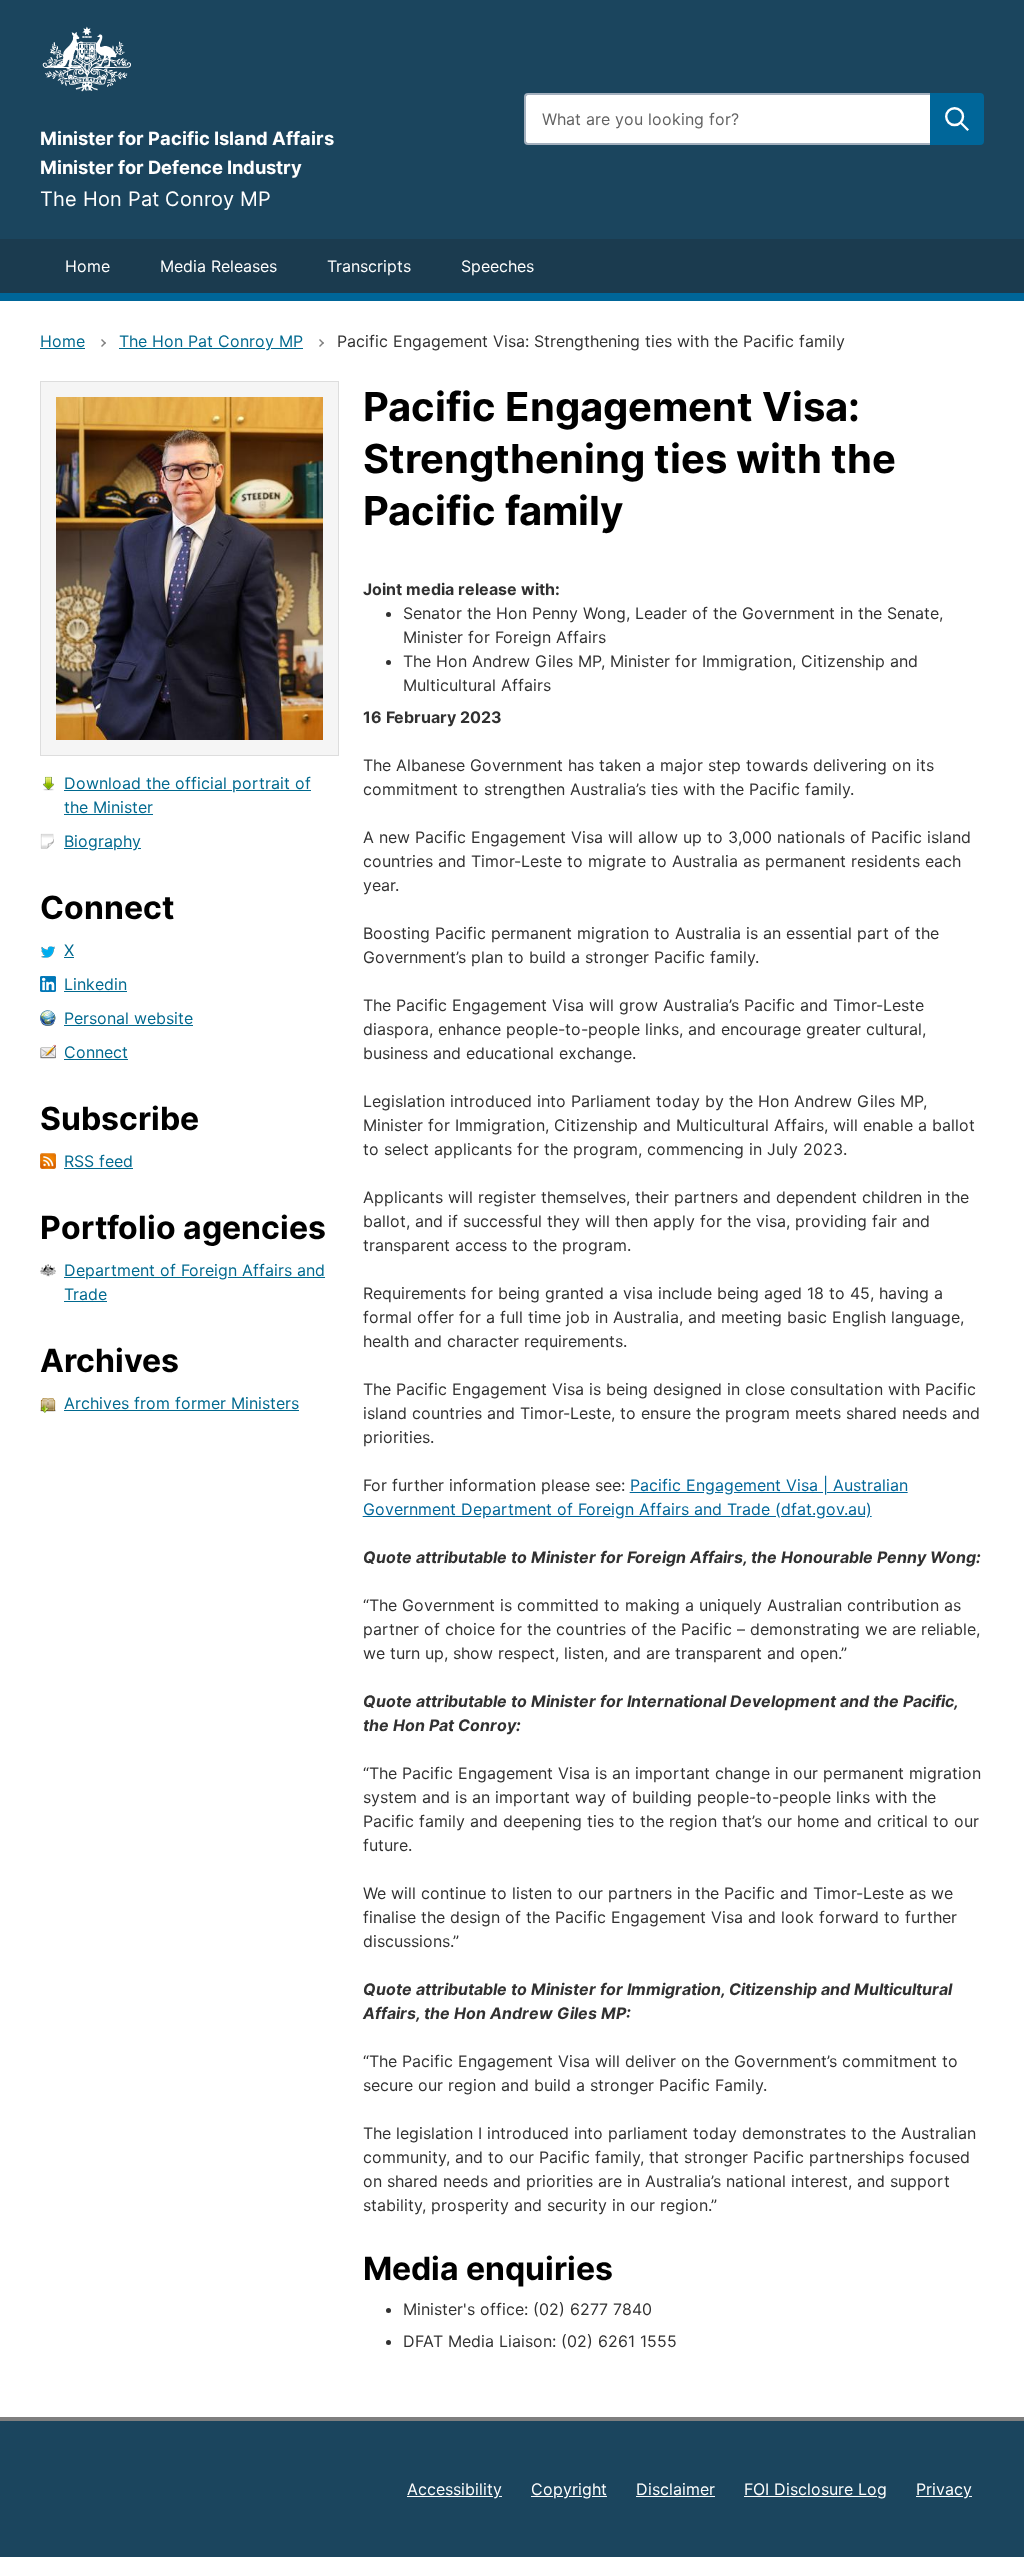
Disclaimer (675, 2489)
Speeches (497, 266)
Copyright (569, 2489)
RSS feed (98, 1161)
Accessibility (454, 2489)
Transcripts (369, 266)
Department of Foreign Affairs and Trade (194, 1282)
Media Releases (218, 266)
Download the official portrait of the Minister (187, 795)
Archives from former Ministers (181, 1403)
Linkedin (95, 984)
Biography (102, 841)
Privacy (944, 2489)
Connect (96, 1052)
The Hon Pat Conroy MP (211, 341)
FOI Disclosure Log (815, 2489)
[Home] (270, 59)
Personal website (128, 1018)
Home (87, 266)
